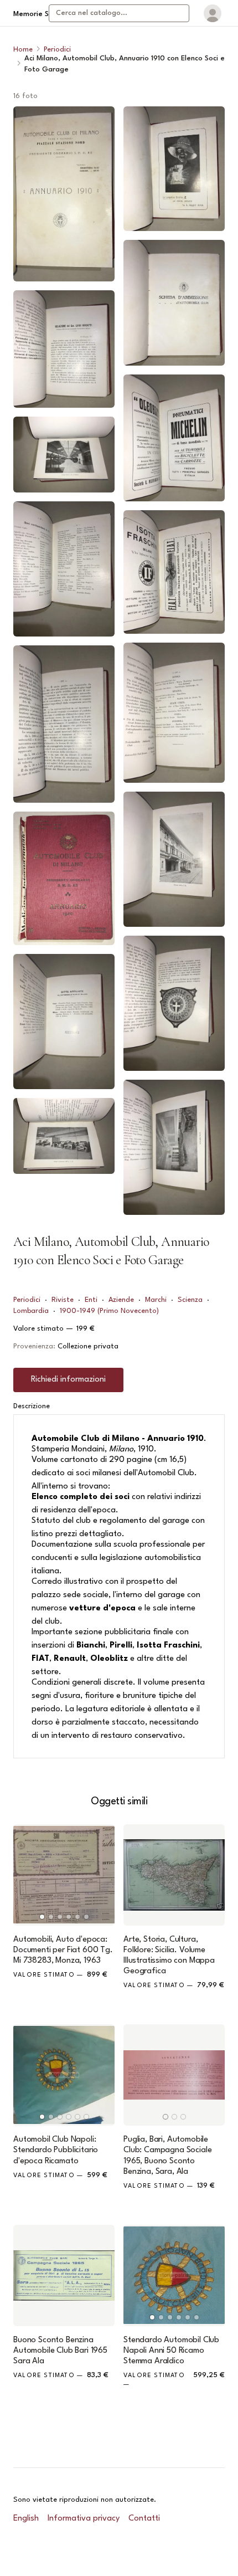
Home (23, 50)
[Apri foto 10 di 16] (174, 303)
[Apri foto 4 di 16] (64, 569)
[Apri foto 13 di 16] (174, 712)
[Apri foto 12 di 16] (174, 572)
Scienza (190, 1300)
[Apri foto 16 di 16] (174, 1147)
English (26, 2519)
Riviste (63, 1300)
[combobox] (119, 13)
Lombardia (31, 1311)
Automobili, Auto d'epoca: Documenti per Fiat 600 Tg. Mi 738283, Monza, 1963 (63, 1950)
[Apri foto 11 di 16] (174, 438)
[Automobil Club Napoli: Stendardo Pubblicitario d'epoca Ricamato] (64, 2075)
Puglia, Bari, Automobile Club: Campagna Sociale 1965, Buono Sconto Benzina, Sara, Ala (167, 2156)
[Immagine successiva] (101, 1875)
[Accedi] (213, 13)
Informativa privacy (84, 2519)
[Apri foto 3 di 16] (64, 455)
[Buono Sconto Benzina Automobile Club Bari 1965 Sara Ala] (64, 2275)
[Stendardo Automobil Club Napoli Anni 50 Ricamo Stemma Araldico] (174, 2275)
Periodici (57, 50)
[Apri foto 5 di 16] (64, 724)
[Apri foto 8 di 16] (64, 1136)
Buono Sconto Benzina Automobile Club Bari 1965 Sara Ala (60, 2351)
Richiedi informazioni (68, 1380)
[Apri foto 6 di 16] (64, 878)
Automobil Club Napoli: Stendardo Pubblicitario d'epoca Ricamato (56, 2150)
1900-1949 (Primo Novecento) (109, 1311)
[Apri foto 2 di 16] (64, 349)
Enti (91, 1300)
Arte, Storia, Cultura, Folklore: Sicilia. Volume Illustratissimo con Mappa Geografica (169, 1956)
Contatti (144, 2519)
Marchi (156, 1300)
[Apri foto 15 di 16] (174, 1003)
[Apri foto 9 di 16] (174, 169)
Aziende (121, 1300)
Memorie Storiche (43, 14)
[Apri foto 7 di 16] (64, 1022)
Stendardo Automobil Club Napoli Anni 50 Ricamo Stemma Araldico (171, 2351)
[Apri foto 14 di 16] (174, 859)
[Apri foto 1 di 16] (64, 194)
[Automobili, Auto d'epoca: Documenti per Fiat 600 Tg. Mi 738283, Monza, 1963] (64, 1875)
